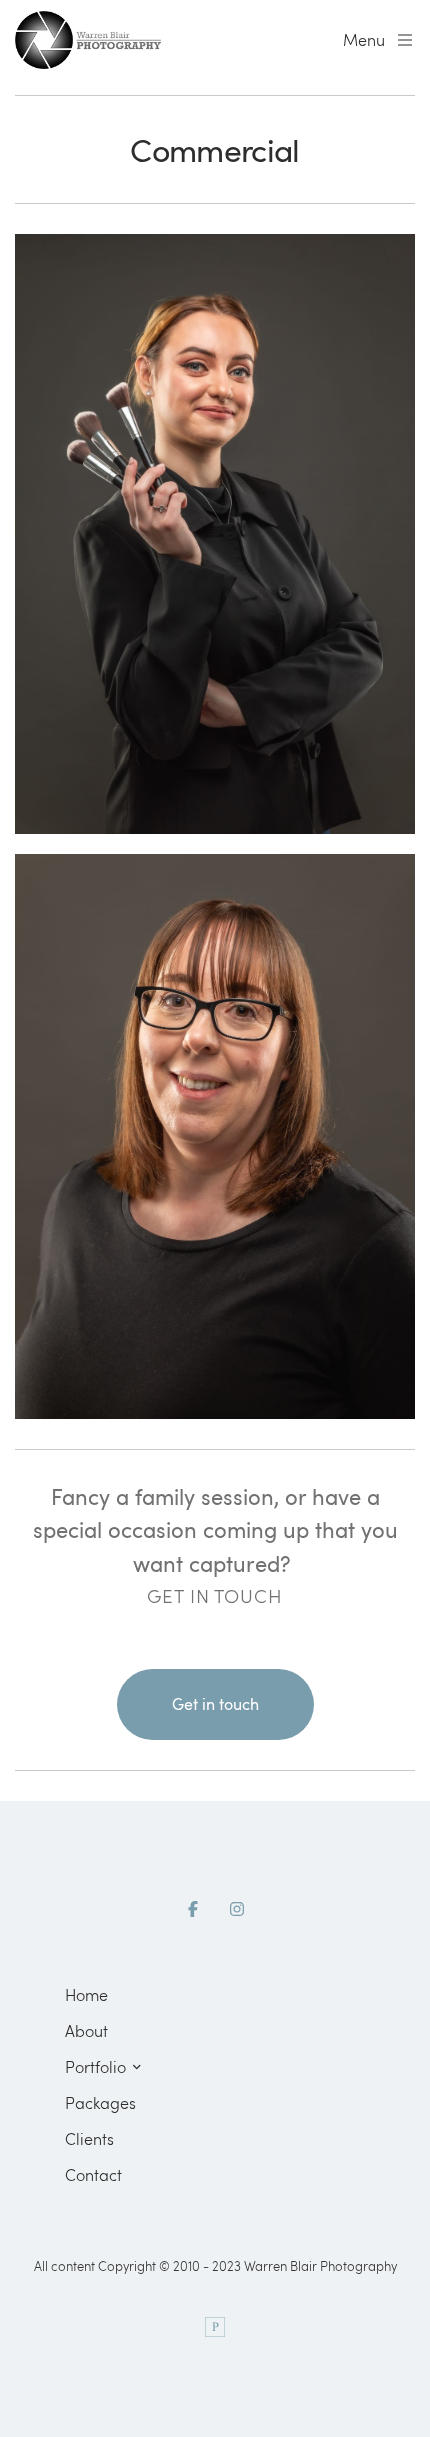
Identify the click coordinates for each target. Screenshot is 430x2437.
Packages (100, 2102)
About (86, 2030)
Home (86, 1994)
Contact (93, 2174)
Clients (89, 2138)
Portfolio (95, 2066)
